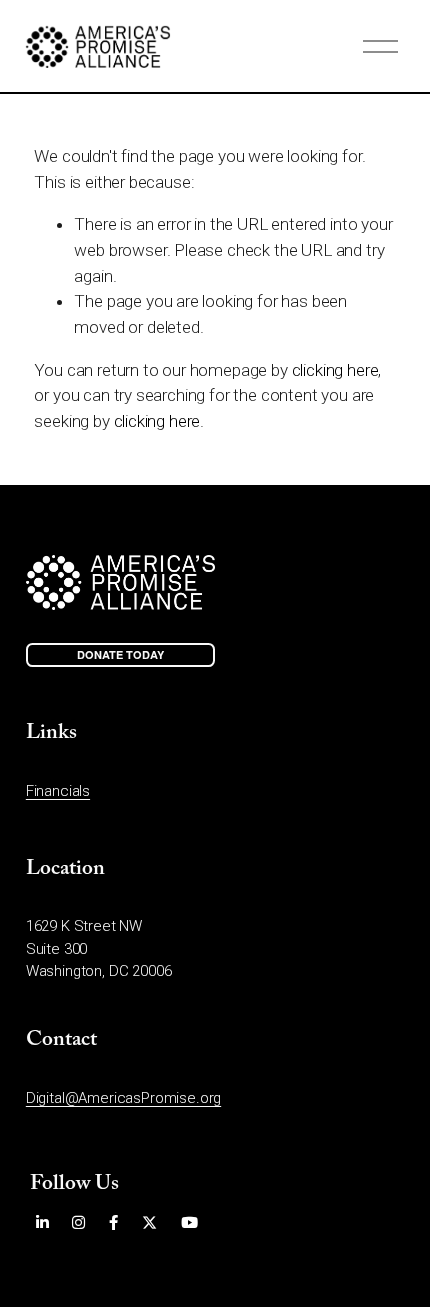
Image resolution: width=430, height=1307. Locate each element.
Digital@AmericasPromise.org (123, 1098)
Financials (58, 791)
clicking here (335, 370)
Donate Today (120, 654)
